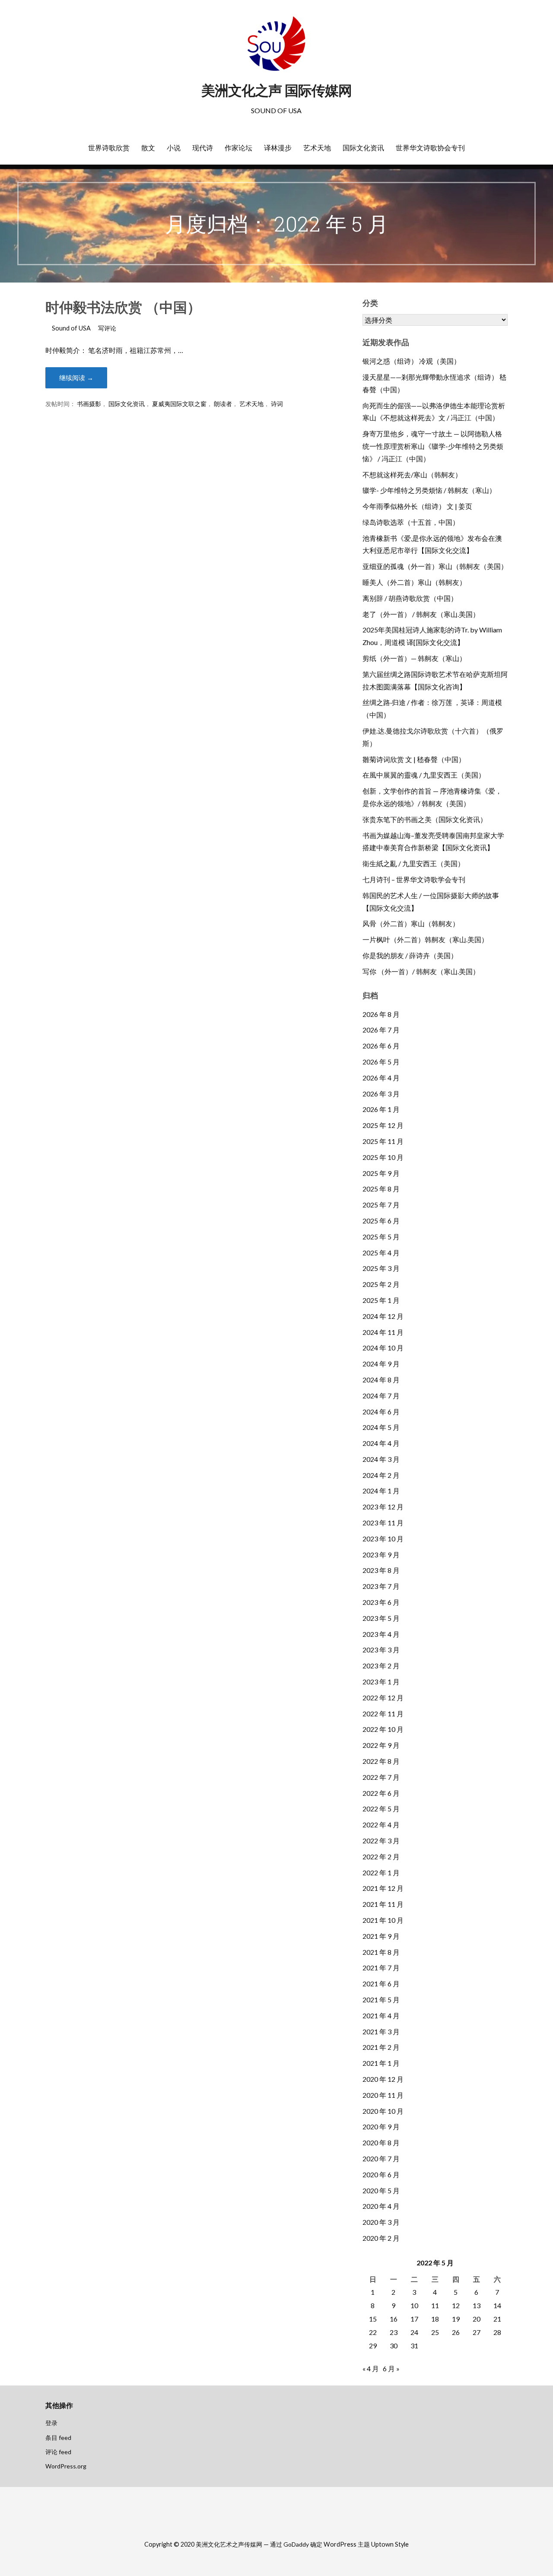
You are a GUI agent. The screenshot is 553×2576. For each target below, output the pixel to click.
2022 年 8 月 (381, 1761)
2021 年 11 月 (383, 1904)
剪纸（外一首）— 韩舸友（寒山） (414, 658)
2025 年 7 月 (381, 1205)
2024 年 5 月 (381, 1427)
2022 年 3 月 (381, 1841)
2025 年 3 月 (381, 1268)
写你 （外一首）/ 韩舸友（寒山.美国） (421, 971)
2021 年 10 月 (383, 1920)
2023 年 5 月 (381, 1618)
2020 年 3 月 (381, 2222)
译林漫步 (278, 148)
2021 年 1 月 (381, 2063)
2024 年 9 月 (381, 1364)
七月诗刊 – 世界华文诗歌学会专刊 (414, 879)
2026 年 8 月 (381, 1014)
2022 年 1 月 (381, 1872)
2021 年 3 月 (381, 2031)
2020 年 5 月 (381, 2190)
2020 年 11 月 (383, 2095)
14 (497, 2305)
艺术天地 (317, 148)
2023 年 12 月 (383, 1507)
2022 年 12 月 (383, 1698)
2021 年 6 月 (381, 1984)
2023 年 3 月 (381, 1650)
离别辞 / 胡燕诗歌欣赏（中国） (410, 598)
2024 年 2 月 (381, 1475)
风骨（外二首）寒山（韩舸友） (411, 923)
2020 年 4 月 (381, 2206)
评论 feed (58, 2452)
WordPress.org (66, 2466)
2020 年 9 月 (381, 2127)
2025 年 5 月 (381, 1237)
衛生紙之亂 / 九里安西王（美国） (413, 863)
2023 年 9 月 (381, 1555)
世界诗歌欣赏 (109, 148)
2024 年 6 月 (381, 1412)
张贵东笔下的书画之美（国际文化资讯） (425, 819)
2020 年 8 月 (381, 2142)
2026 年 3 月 (381, 1094)
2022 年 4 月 (381, 1825)
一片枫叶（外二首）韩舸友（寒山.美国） (425, 939)
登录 (51, 2423)
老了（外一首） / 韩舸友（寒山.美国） (421, 614)
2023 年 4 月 (381, 1634)
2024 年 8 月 (381, 1380)
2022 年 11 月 (383, 1714)
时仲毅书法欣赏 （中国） (123, 307)
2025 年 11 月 (383, 1141)
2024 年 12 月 (383, 1316)
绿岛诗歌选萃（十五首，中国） (411, 522)
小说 (174, 148)
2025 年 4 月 (381, 1253)
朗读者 (223, 404)
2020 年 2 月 (381, 2238)
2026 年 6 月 (381, 1046)
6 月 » (391, 2368)
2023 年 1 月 (381, 1682)
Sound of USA (71, 328)
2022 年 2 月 (381, 1857)
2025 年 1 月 (381, 1300)
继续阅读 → (76, 378)
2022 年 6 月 (381, 1793)
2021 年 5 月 (381, 1999)
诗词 (277, 404)
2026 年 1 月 (381, 1109)
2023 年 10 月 (383, 1539)
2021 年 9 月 (381, 1936)
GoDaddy (296, 2544)
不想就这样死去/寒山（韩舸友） (412, 475)
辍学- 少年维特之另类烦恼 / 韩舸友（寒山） (429, 490)
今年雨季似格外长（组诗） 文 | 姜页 (417, 506)
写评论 (107, 328)
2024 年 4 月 (381, 1443)
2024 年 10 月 (383, 1348)
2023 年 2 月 (381, 1666)
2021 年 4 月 (381, 2015)
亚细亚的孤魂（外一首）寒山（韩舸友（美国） (435, 566)
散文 (148, 148)
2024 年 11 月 (383, 1332)
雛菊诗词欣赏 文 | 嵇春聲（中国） (414, 759)
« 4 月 (371, 2368)
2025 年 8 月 (381, 1189)
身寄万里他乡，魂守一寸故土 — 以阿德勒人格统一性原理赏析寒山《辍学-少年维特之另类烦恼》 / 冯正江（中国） (433, 446)
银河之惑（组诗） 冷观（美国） (412, 361)
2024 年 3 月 (381, 1459)
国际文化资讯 (363, 148)
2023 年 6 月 (381, 1602)
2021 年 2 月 (381, 2047)
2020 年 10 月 (383, 2111)
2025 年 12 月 (383, 1125)
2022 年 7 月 (381, 1777)
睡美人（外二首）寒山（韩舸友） (414, 582)
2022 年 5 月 (381, 1809)
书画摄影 (89, 404)
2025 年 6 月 (381, 1221)
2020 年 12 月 (383, 2079)
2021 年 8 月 (381, 1952)
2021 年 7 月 (381, 1968)
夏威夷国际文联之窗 (179, 404)
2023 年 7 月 (381, 1586)
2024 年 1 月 (381, 1491)
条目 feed (58, 2438)
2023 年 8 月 (381, 1570)
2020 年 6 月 (381, 2174)
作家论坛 (238, 148)
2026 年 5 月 (381, 1062)
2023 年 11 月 (383, 1523)
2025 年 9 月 (381, 1173)
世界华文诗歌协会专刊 (430, 148)
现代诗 (203, 148)
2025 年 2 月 (381, 1284)
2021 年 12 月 (383, 1888)
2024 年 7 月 (381, 1396)
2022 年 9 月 (381, 1745)
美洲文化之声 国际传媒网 (276, 91)
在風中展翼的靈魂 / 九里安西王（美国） (424, 775)
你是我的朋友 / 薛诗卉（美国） (410, 955)
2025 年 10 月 (383, 1157)
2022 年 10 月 (383, 1729)
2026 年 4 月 (381, 1078)
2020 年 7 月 (381, 2158)
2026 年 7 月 (381, 1030)
